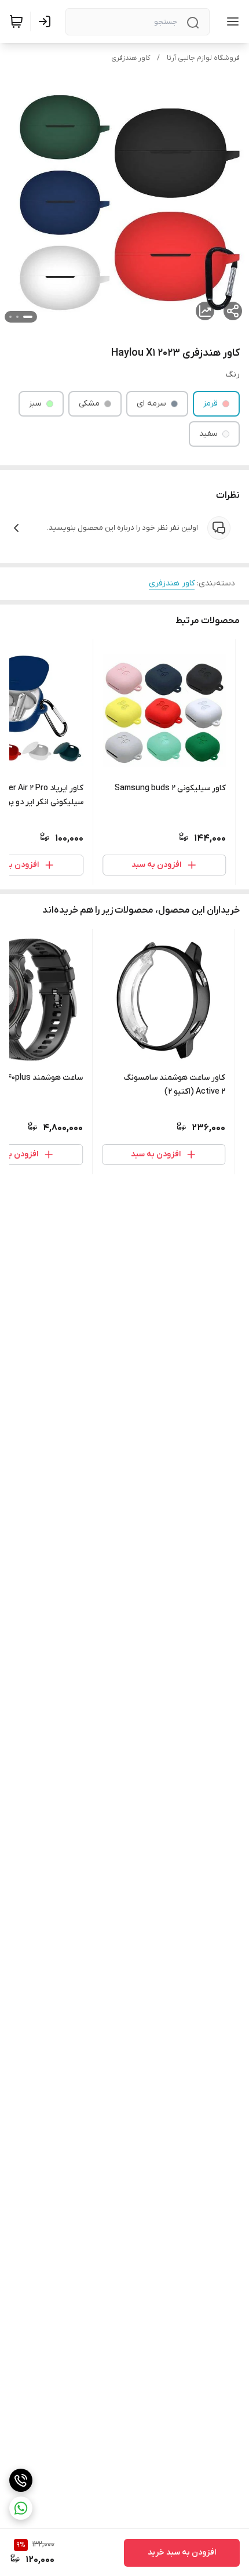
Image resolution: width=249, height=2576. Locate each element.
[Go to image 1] (28, 317)
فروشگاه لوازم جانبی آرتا (203, 58)
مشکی (89, 404)
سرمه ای (151, 404)
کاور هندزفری (131, 58)
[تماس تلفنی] (21, 2480)
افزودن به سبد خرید (182, 2553)
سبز (35, 404)
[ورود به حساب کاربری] (47, 21)
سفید (208, 434)
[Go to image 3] (10, 317)
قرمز (210, 404)
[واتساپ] (21, 2508)
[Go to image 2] (17, 317)
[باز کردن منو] (230, 21)
